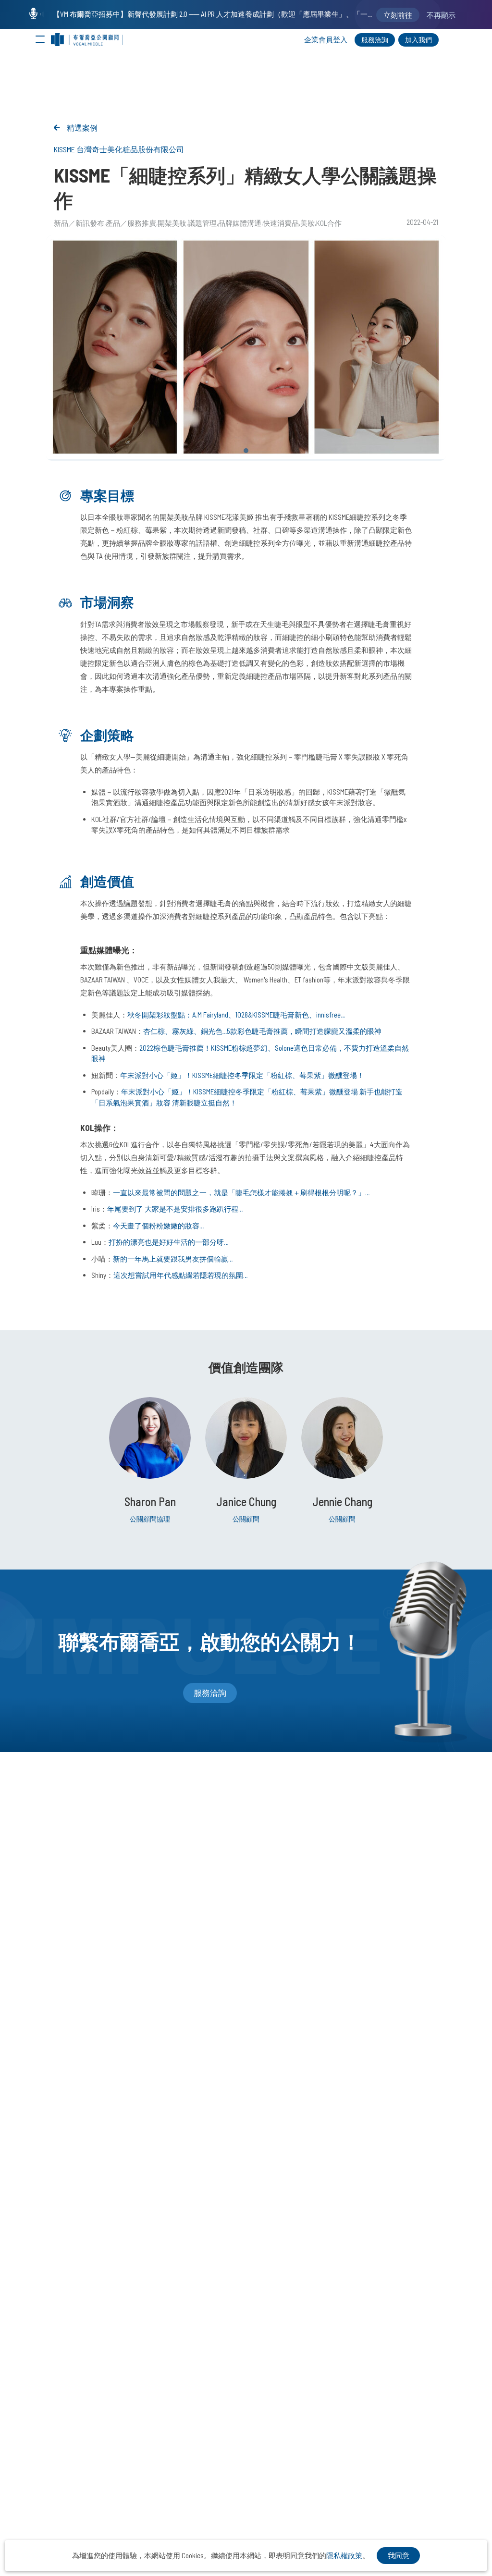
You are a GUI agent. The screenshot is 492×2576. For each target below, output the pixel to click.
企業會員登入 (326, 39)
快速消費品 (281, 223)
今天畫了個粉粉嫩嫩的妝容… (158, 1226)
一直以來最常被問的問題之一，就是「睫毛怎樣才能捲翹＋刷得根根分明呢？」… (241, 1192)
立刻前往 (398, 15)
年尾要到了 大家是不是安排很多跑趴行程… (175, 1209)
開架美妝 (172, 223)
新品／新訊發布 (79, 223)
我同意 (399, 2555)
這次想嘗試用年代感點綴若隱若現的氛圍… (180, 1275)
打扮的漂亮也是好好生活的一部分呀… (168, 1242)
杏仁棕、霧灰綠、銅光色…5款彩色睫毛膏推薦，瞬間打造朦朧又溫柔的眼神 (262, 1031)
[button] (246, 451)
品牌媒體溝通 (240, 223)
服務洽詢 (375, 40)
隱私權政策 (344, 2555)
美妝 (307, 223)
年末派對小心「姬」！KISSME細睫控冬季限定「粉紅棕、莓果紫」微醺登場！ (242, 1075)
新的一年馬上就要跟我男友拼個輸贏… (173, 1259)
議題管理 (202, 223)
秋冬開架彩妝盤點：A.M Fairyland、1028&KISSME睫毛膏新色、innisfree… (236, 1015)
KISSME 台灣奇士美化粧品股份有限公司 (119, 149)
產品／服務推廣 (131, 223)
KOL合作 (329, 223)
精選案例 (82, 128)
